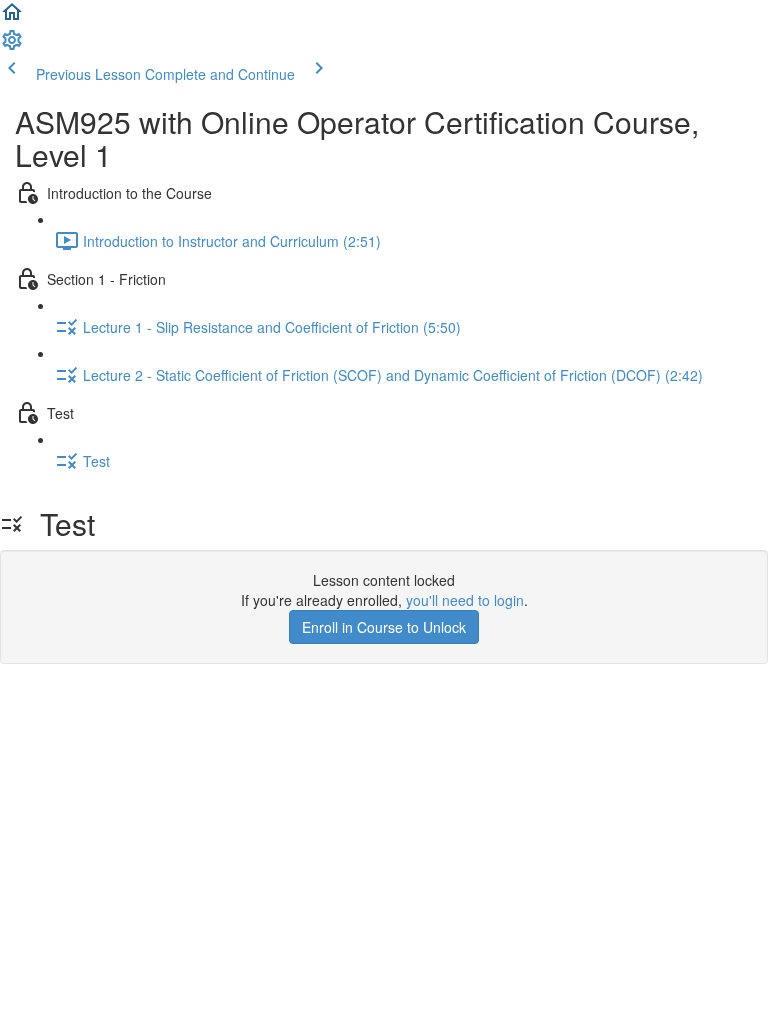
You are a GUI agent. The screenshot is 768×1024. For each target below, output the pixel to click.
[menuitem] (12, 46)
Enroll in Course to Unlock (384, 627)
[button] (12, 18)
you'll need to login (465, 600)
